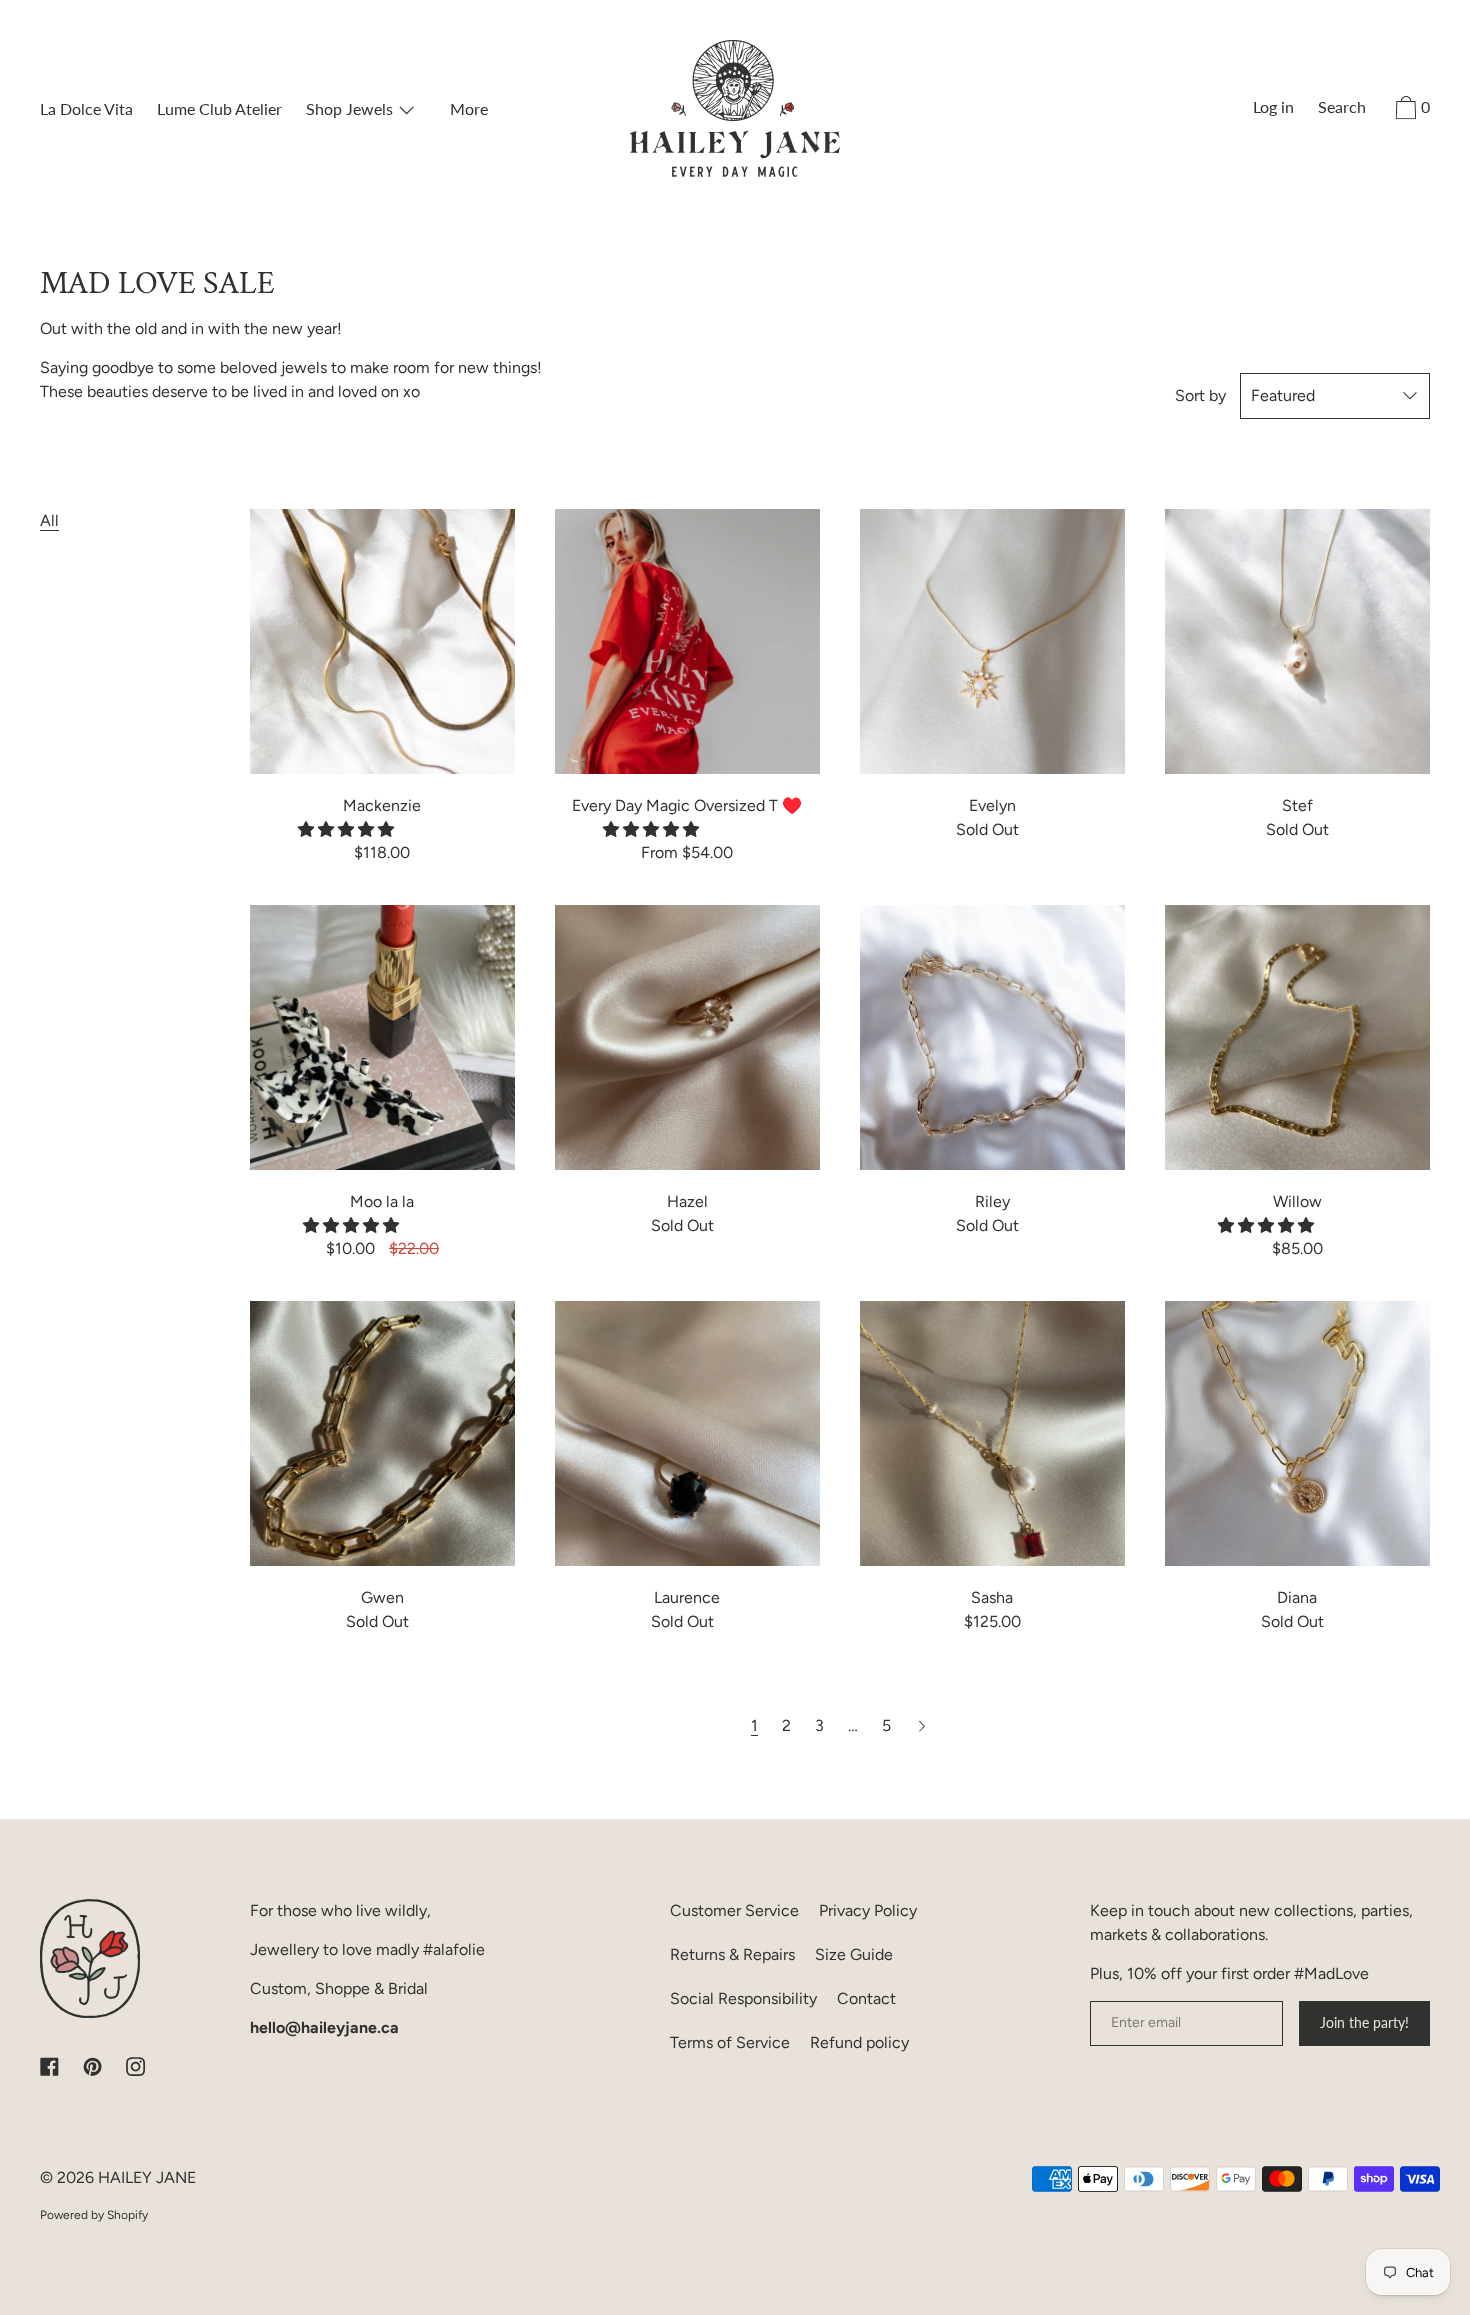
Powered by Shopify (94, 2215)
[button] (348, 829)
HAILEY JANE (147, 2177)
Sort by (1200, 395)
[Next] (922, 1725)
